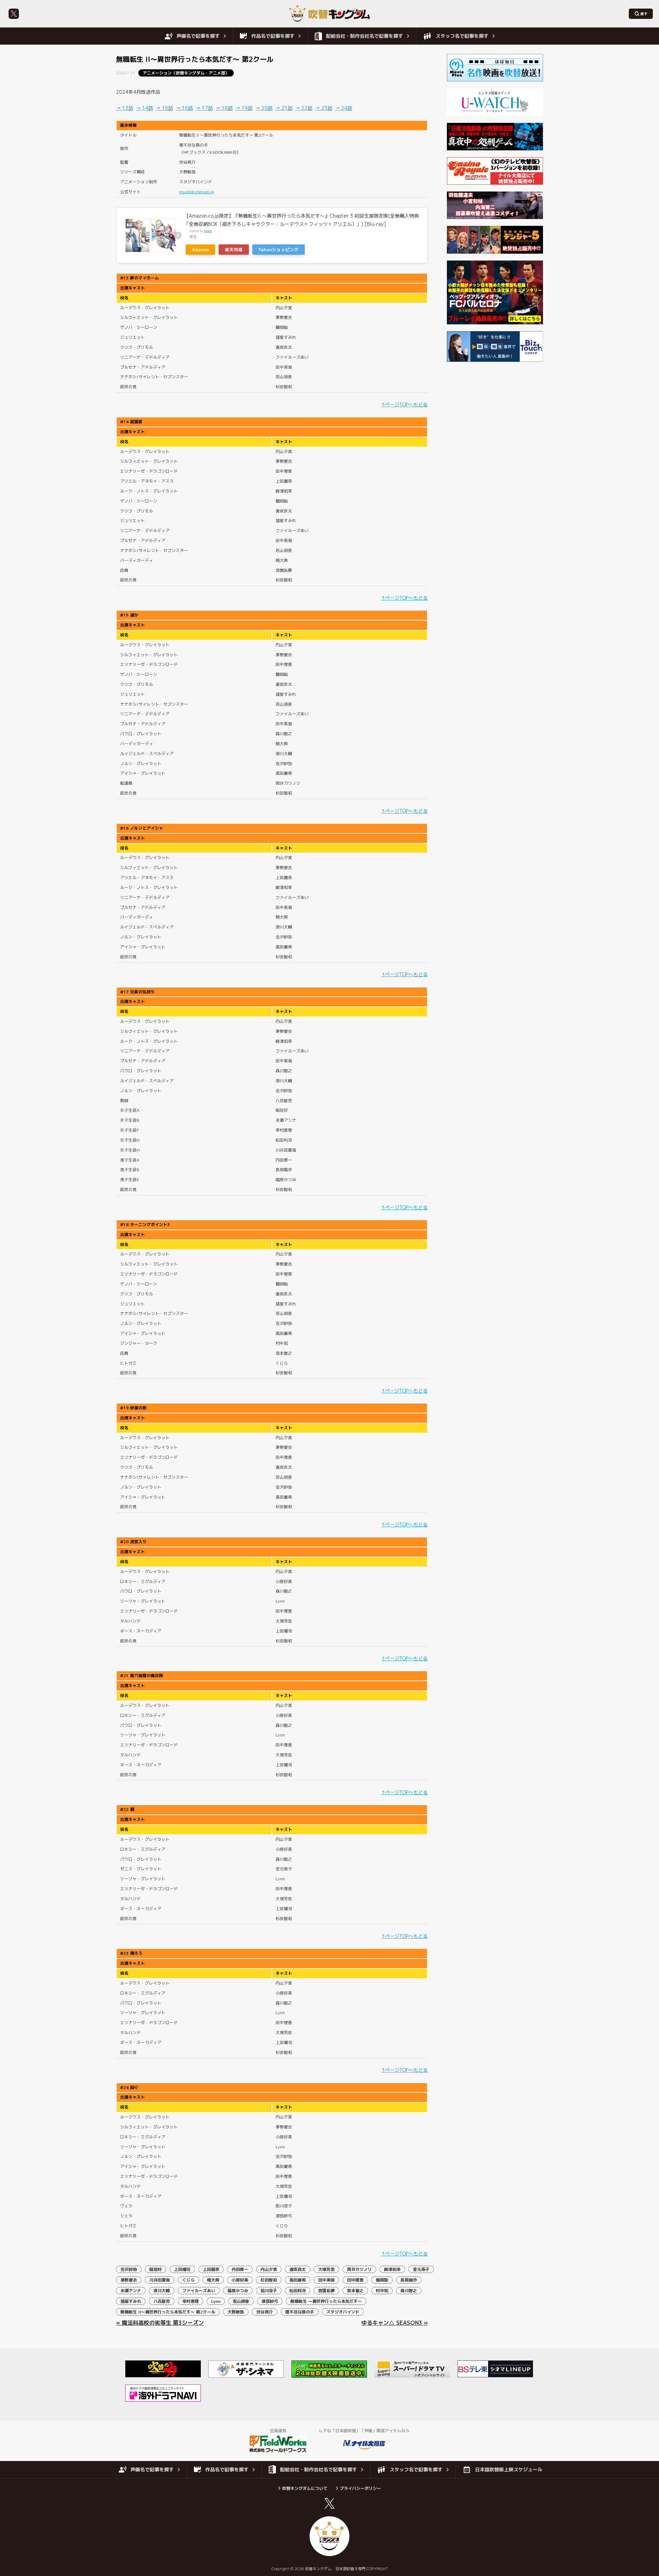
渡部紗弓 (270, 2301)
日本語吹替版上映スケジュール (509, 2469)
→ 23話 (324, 108)
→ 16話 (184, 108)
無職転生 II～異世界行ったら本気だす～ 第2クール (168, 2312)
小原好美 (240, 2280)
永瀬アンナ (131, 2291)
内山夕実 (269, 2269)
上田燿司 (182, 2269)
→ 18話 (224, 108)
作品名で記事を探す (273, 36)
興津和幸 (392, 2269)
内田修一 (240, 2269)
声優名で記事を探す (198, 36)
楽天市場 (234, 250)
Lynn (216, 2301)
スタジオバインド (343, 2312)
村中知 (382, 2291)
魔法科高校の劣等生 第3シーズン (163, 2323)
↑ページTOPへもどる (404, 405)
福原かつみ (238, 2291)
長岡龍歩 (409, 2280)
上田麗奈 (211, 2269)
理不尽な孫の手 (300, 2312)
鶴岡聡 (382, 2280)
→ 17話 (204, 108)
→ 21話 (284, 108)
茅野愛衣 (129, 2280)
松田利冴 (298, 2291)
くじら (188, 2280)
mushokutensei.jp (196, 192)
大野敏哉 (236, 2312)
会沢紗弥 (129, 2269)
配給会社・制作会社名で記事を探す (365, 36)
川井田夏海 (160, 2280)
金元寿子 (421, 2269)
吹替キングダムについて (305, 2488)
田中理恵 (355, 2280)
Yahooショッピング (279, 250)
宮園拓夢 (326, 2291)
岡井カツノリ (359, 2269)
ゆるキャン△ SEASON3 (392, 2323)
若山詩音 (241, 2301)
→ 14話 (144, 108)
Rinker (208, 231)
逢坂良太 (298, 2269)
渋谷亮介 (265, 2312)
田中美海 (326, 2280)
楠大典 (213, 2280)
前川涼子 (269, 2291)
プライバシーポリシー (360, 2488)
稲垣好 (155, 2269)
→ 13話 (125, 108)
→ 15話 (164, 108)
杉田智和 (269, 2280)
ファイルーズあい (199, 2291)
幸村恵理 (190, 2301)
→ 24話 (344, 108)
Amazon (200, 250)
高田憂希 (298, 2280)
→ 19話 (244, 108)
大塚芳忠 (326, 2269)
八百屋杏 (162, 2301)
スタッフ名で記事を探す (462, 36)
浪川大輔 (162, 2291)
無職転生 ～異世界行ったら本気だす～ (326, 2301)
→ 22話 (304, 108)
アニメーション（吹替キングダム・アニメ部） (186, 73)
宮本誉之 (355, 2291)
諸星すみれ (131, 2301)
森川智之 (409, 2291)
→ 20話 (264, 108)
